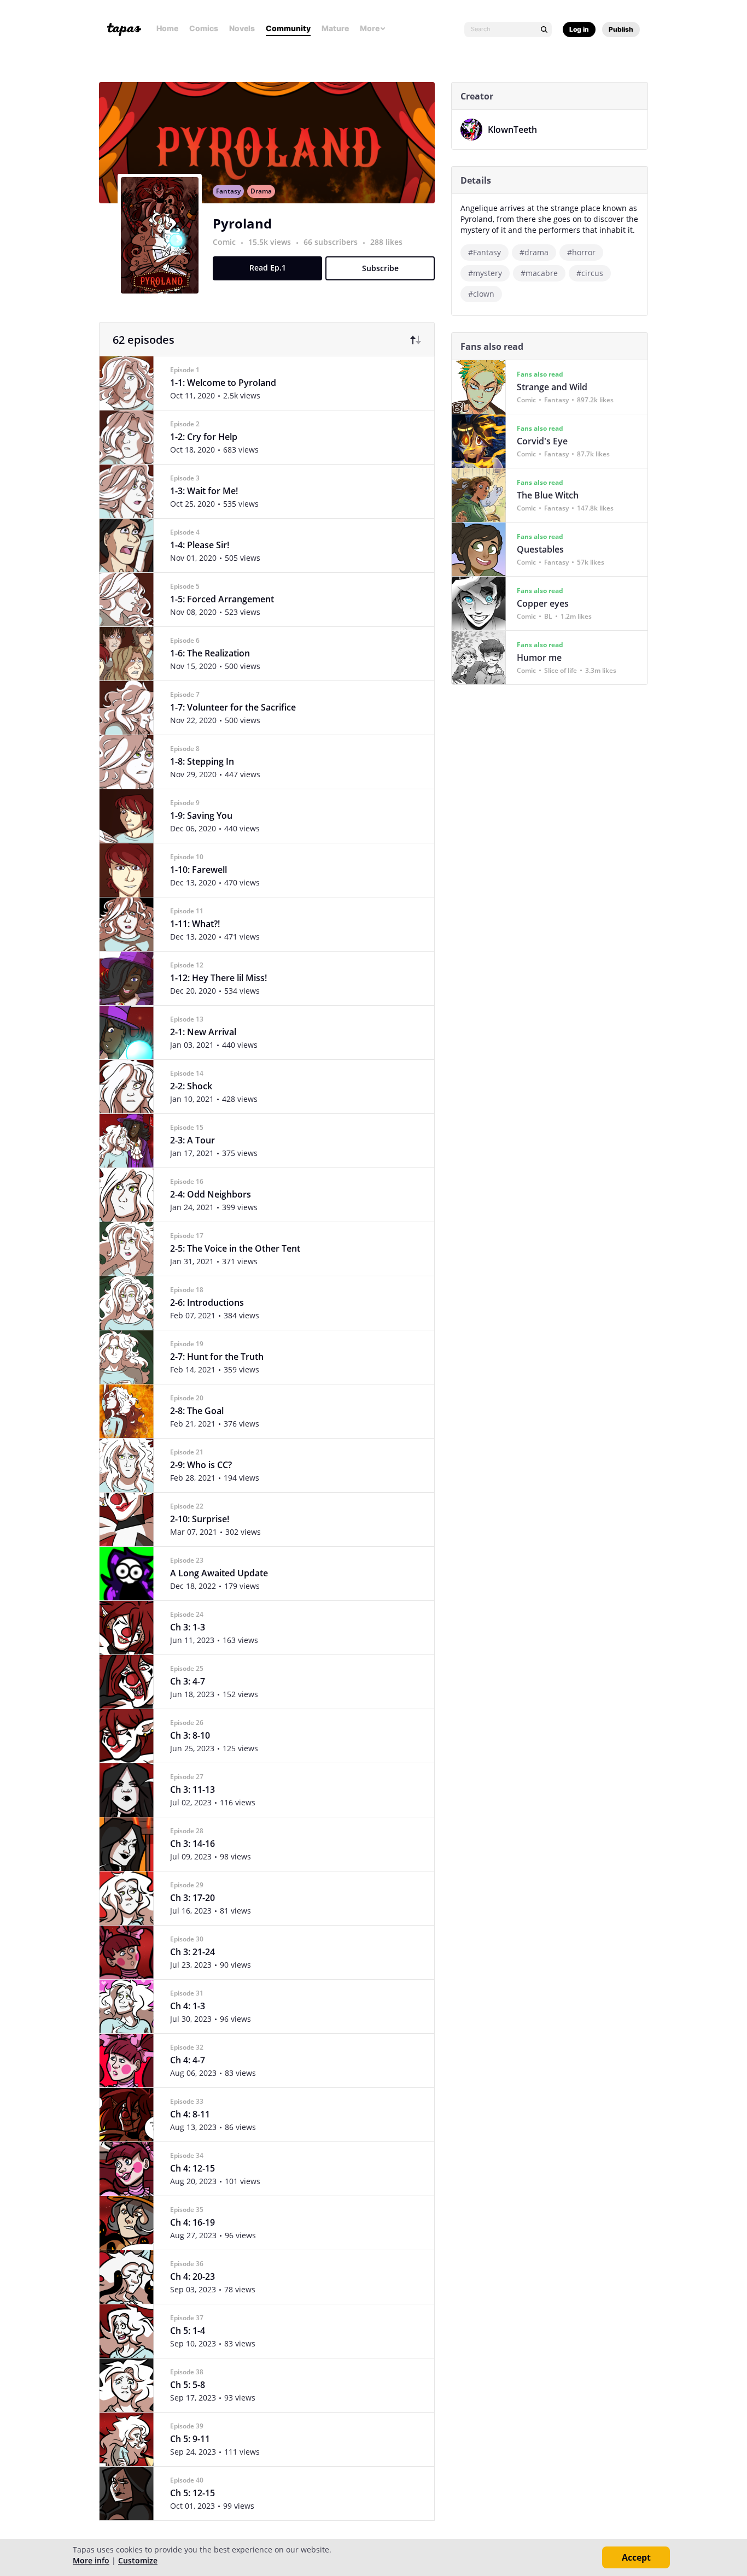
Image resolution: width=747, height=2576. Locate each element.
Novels (242, 28)
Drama (261, 191)
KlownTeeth (512, 130)
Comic (224, 242)
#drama (534, 252)
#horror (581, 252)
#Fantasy (485, 252)
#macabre (539, 273)
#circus (590, 273)
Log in (579, 29)
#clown (481, 294)
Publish (621, 29)
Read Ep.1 (268, 268)
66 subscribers (332, 242)
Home (167, 28)
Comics (204, 28)
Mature (335, 28)
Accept (636, 2557)
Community (288, 28)
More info (91, 2560)
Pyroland (242, 223)
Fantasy (228, 191)
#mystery (485, 273)
